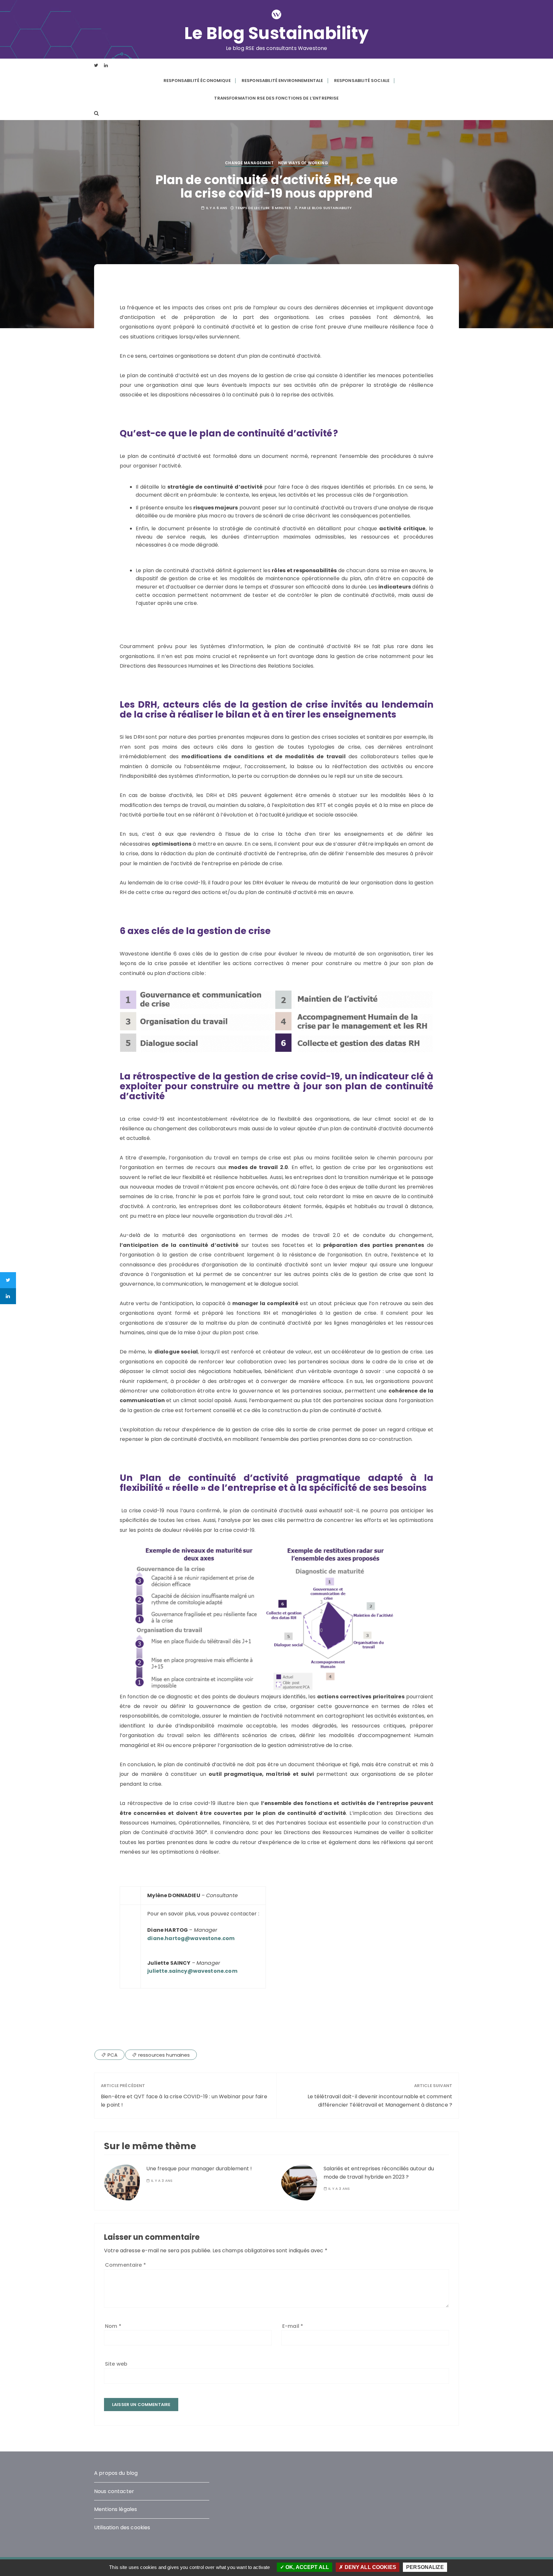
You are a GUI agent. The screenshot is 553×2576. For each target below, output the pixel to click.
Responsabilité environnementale (282, 81)
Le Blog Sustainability (277, 33)
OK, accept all (307, 2567)
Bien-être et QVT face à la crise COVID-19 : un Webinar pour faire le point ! (184, 2101)
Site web (116, 2364)
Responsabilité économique (197, 81)
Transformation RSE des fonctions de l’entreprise (276, 98)
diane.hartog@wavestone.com (191, 1938)
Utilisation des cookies (122, 2527)
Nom (113, 2326)
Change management (249, 163)
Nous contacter (114, 2491)
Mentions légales (116, 2509)
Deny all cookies (370, 2567)
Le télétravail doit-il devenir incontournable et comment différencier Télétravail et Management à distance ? (380, 2101)
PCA (112, 2055)
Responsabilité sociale (362, 81)
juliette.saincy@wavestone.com (192, 1971)
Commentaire (125, 2265)
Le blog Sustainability (329, 208)
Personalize (425, 2567)
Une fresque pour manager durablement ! (199, 2169)
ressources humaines (164, 2055)
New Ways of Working (303, 163)
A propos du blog (116, 2473)
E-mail (293, 2326)
